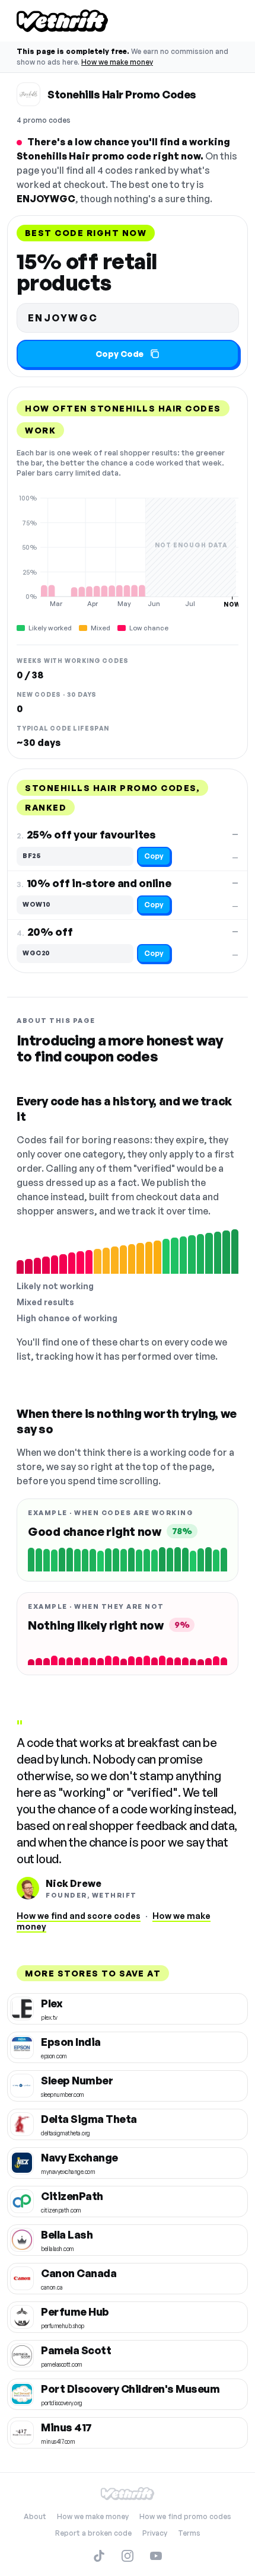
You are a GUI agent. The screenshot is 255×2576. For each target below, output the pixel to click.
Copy (154, 856)
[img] (128, 551)
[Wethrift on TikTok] (99, 2556)
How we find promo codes (185, 2516)
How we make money (117, 62)
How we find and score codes (79, 1916)
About (35, 2516)
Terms (189, 2533)
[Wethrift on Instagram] (128, 2556)
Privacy (155, 2533)
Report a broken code (93, 2533)
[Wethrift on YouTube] (156, 2556)
